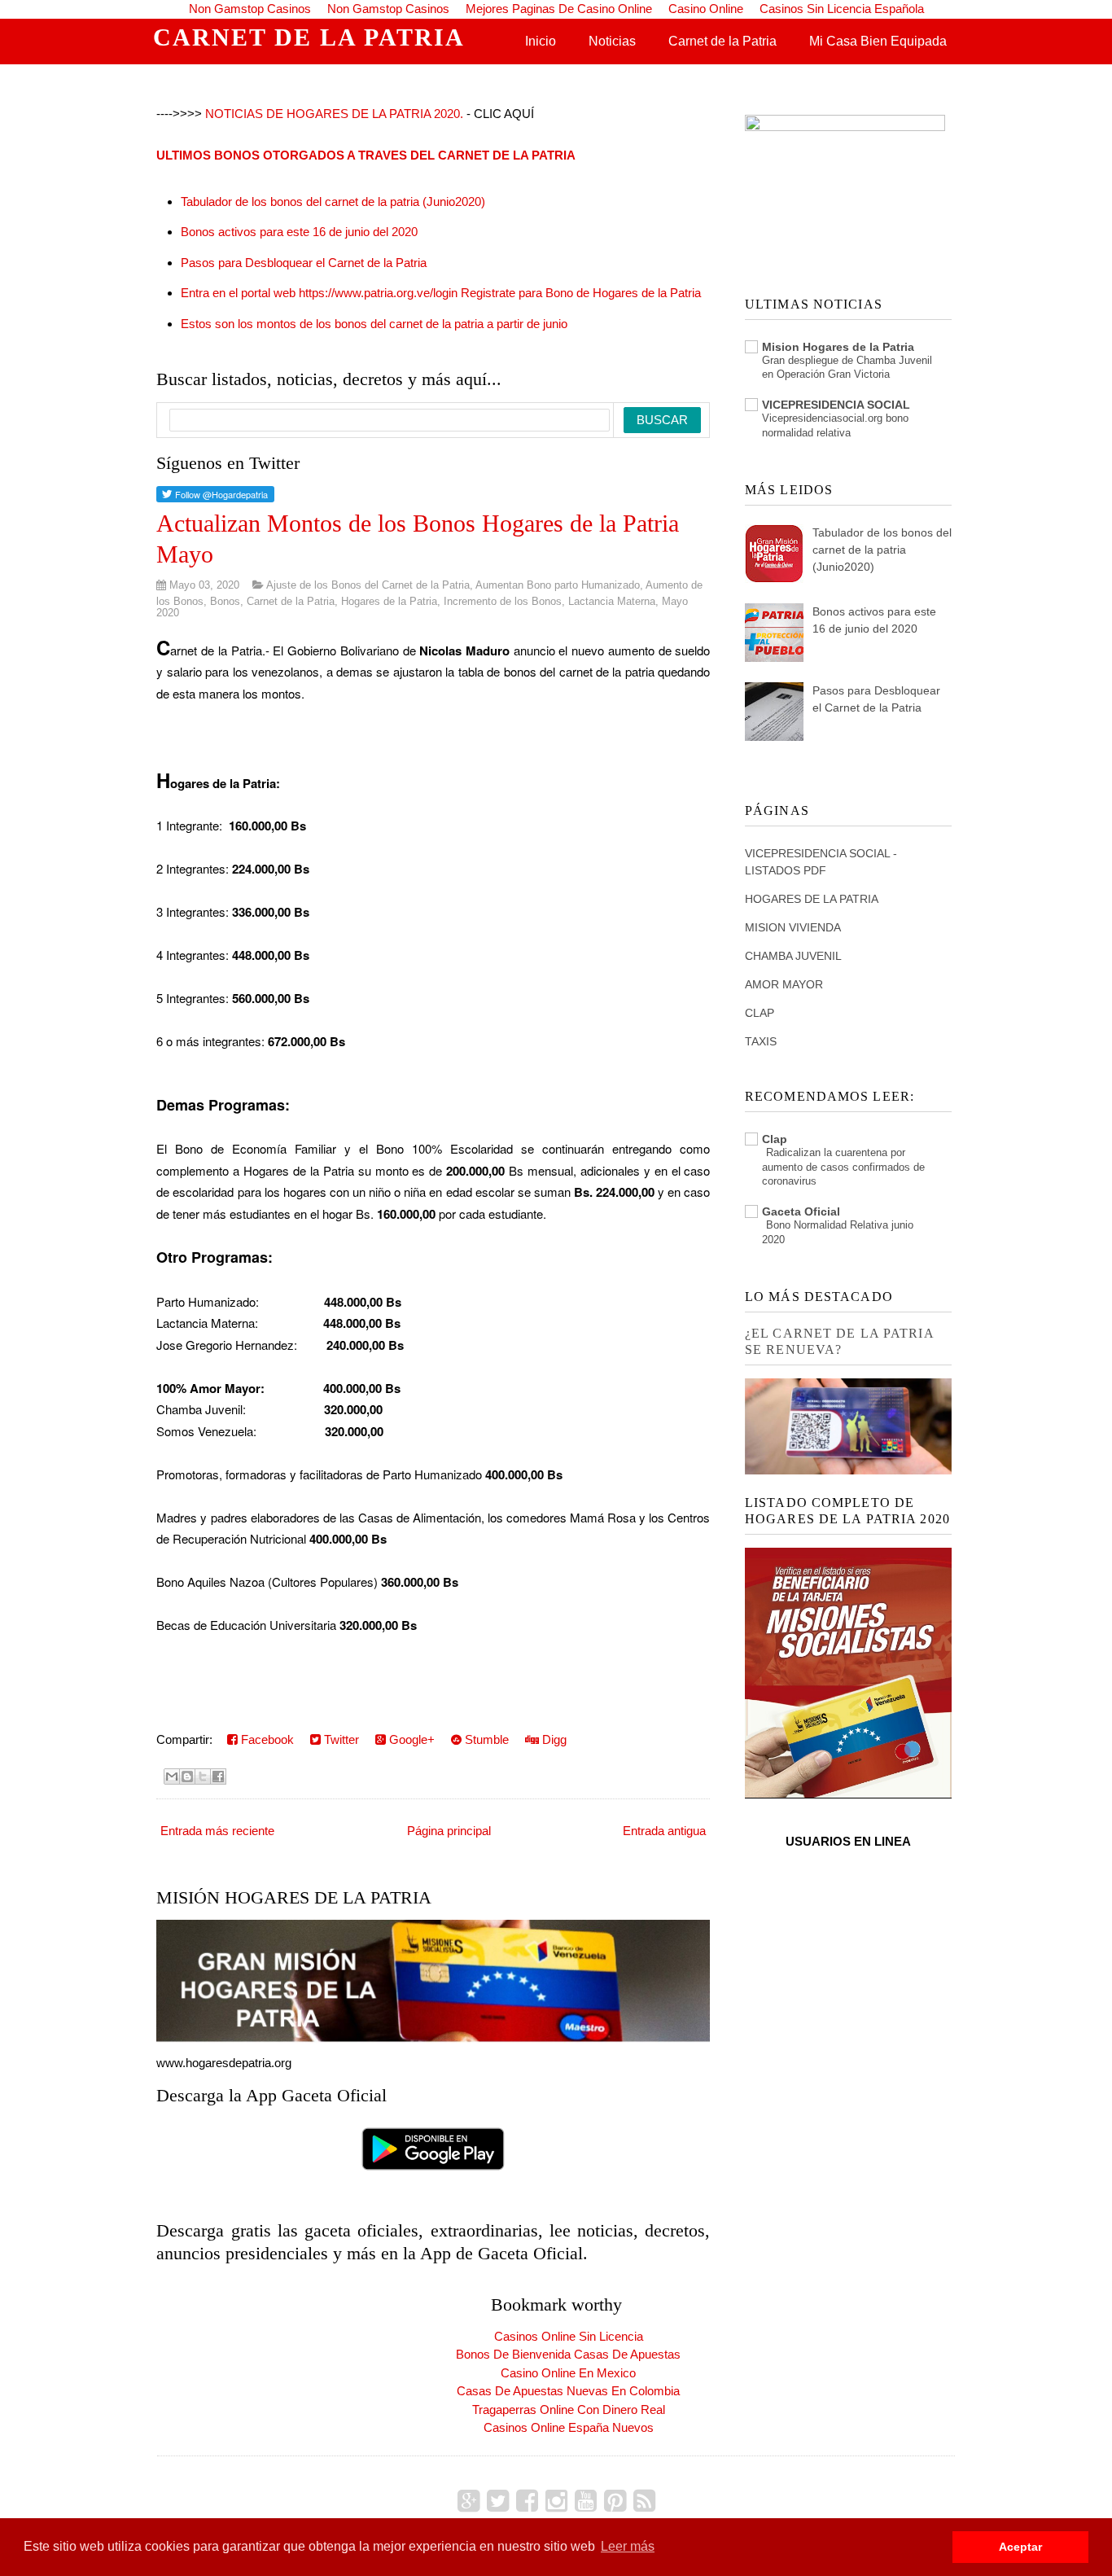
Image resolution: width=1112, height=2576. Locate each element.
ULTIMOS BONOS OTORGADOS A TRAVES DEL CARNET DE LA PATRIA (366, 155)
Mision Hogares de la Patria (838, 347)
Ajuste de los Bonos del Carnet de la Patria (368, 585)
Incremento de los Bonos (503, 601)
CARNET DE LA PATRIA (309, 37)
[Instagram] (556, 2501)
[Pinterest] (615, 2501)
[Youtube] (586, 2501)
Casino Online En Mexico (568, 2373)
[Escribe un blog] (187, 1776)
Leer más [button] (628, 2546)
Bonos (225, 601)
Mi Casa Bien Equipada (878, 41)
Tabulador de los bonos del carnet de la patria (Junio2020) (333, 202)
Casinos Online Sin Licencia (569, 2336)
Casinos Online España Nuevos (569, 2427)
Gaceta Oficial (801, 1211)
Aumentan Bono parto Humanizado (558, 585)
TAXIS (761, 1041)
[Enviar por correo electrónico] (172, 1776)
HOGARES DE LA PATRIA (812, 899)
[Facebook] (527, 2501)
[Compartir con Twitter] (203, 1776)
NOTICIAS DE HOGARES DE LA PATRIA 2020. (334, 114)
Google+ (410, 1739)
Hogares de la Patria (389, 601)
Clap (775, 1139)
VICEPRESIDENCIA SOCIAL (836, 405)
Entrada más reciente (217, 1831)
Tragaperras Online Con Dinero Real (569, 2410)
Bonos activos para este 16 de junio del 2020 (299, 232)
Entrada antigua (664, 1831)
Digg (553, 1739)
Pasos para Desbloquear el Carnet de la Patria (304, 263)
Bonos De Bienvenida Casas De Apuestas (568, 2354)
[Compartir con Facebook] (218, 1776)
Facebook (266, 1739)
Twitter (340, 1739)
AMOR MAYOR (784, 984)
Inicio (541, 41)
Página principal (449, 1831)
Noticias (612, 41)
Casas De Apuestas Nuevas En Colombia (568, 2391)
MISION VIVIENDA (793, 927)
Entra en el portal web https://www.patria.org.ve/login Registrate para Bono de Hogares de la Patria (441, 293)
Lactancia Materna (612, 601)
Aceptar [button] (1020, 2547)
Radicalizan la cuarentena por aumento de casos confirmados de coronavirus (843, 1167)
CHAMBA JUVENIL (793, 956)
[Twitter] (498, 2501)
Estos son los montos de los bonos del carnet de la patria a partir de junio (374, 324)
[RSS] (644, 2501)
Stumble (485, 1739)
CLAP (760, 1013)
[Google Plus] (468, 2501)
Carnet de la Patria (722, 41)
